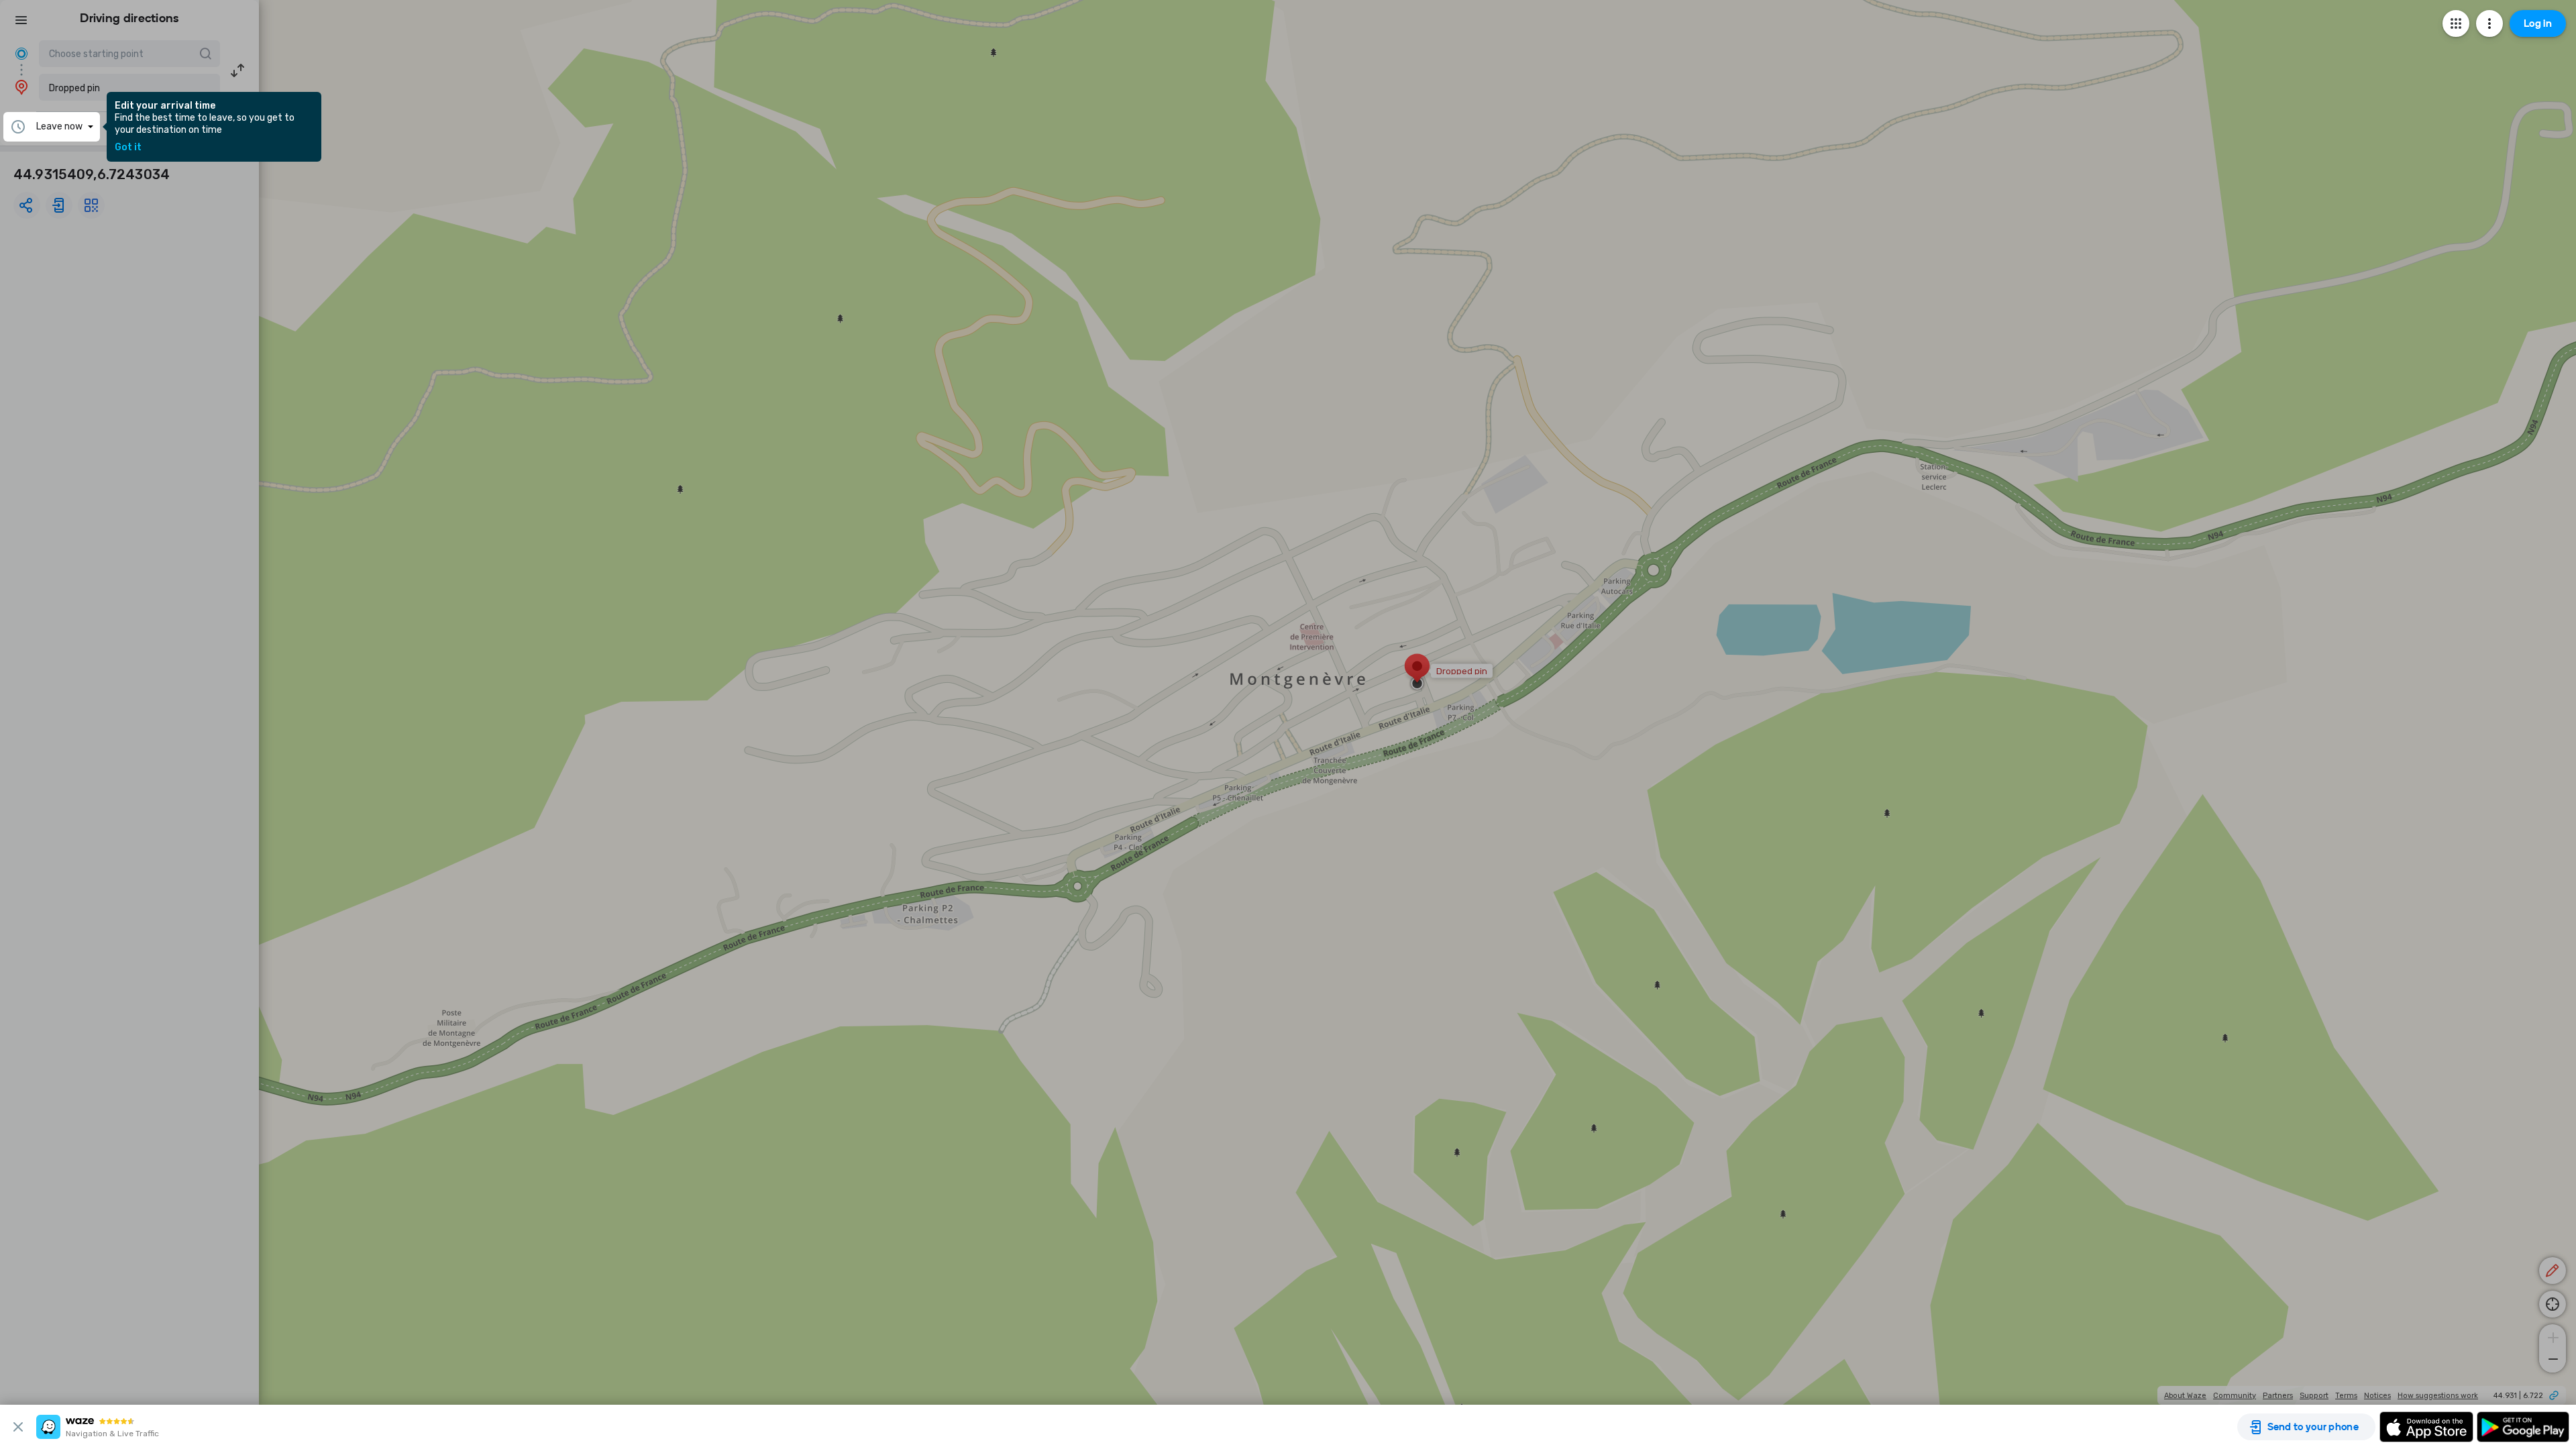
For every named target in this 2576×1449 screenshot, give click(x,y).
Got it (128, 148)
